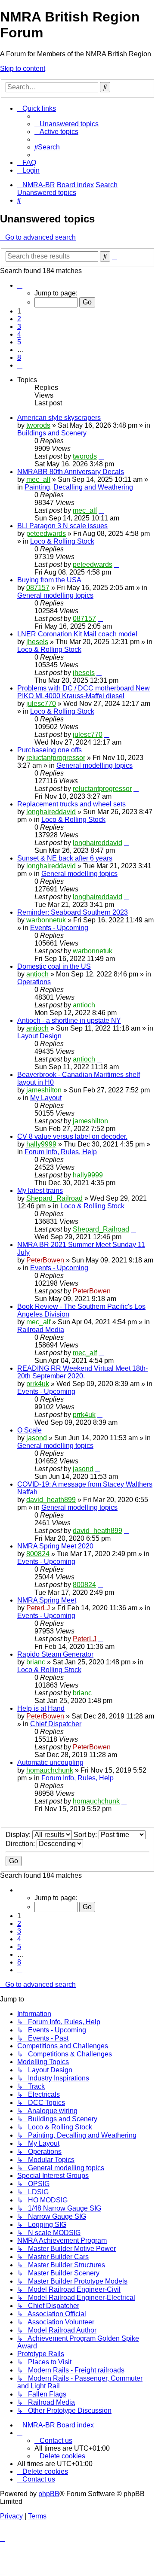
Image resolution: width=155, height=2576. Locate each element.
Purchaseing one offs (50, 750)
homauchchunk (50, 1770)
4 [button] (19, 334)
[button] (20, 285)
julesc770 (41, 704)
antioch (37, 974)
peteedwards (46, 534)
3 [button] (19, 327)
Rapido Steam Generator (55, 1654)
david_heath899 (51, 1500)
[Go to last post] (101, 456)
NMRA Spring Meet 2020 (55, 1546)
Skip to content (23, 68)
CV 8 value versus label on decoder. (72, 1136)
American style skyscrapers (59, 418)
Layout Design (39, 1036)
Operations (34, 982)
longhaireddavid (51, 812)
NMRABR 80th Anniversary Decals (71, 472)
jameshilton (44, 1090)
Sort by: (86, 1835)
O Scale (29, 1430)
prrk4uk (38, 1384)
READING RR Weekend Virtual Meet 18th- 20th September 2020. (82, 1372)
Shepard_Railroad (54, 1198)
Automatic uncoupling (50, 1762)
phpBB (49, 2494)
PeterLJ (38, 1608)
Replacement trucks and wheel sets (71, 804)
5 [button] (19, 342)
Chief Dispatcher (56, 1724)
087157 (38, 588)
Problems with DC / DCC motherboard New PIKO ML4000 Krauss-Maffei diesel (84, 692)
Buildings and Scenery (52, 433)
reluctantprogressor (56, 758)
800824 (38, 1554)
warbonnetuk (46, 920)
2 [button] (19, 319)
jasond (37, 1438)
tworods (38, 425)
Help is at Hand (41, 1708)
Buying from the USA (49, 580)
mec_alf (38, 479)
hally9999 (41, 1144)
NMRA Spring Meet (47, 1600)
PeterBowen (45, 1260)
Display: (19, 1835)
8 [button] (19, 357)
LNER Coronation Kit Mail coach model (77, 634)
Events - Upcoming (59, 928)
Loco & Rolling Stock (62, 541)
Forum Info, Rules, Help (61, 1152)
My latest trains (40, 1191)
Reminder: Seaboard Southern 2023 (73, 912)
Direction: (21, 1844)
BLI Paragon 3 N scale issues (62, 526)
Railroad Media (41, 1330)
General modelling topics (55, 595)
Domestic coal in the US (54, 966)
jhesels (37, 642)
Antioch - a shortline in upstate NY (69, 1020)
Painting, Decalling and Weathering (79, 487)
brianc (36, 1662)
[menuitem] (67, 124)
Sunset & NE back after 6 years (65, 858)
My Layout (46, 1098)
